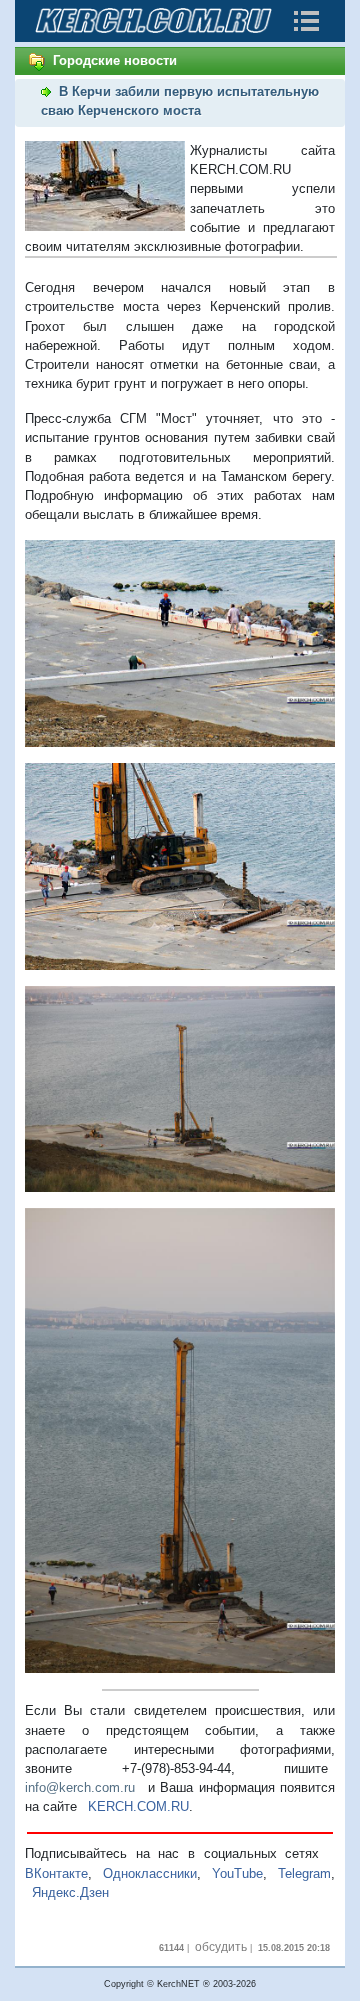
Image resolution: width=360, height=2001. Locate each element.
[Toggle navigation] (306, 21)
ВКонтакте (56, 1873)
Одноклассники (150, 1873)
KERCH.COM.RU (138, 1806)
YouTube (237, 1873)
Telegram (304, 1873)
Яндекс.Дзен (70, 1892)
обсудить (221, 1947)
